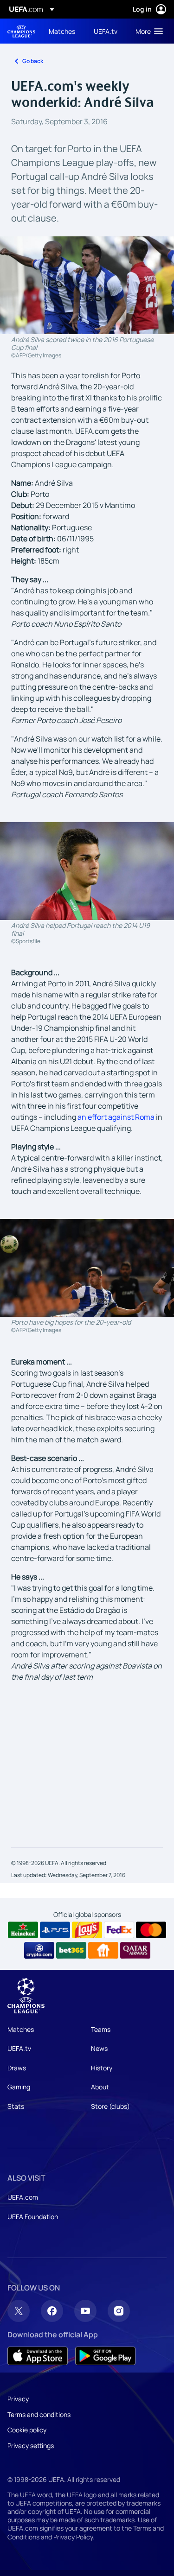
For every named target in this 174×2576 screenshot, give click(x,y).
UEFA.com (23, 2197)
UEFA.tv (19, 2048)
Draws (17, 2068)
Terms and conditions (39, 2414)
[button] (147, 31)
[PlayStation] (55, 1930)
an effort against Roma (116, 1117)
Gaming (19, 2087)
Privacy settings (31, 2446)
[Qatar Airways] (135, 1950)
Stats (16, 2106)
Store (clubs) (110, 2106)
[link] (62, 31)
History (102, 2068)
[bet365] (71, 1950)
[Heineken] (23, 1930)
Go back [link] (33, 61)
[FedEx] (119, 1930)
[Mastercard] (151, 1930)
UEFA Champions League (21, 31)
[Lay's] (87, 1930)
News (99, 2048)
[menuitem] (63, 31)
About (100, 2087)
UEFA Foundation (33, 2217)
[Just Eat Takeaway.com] (103, 1950)
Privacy (18, 2399)
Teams (101, 2029)
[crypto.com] (39, 1950)
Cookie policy (27, 2430)
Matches (21, 2029)
